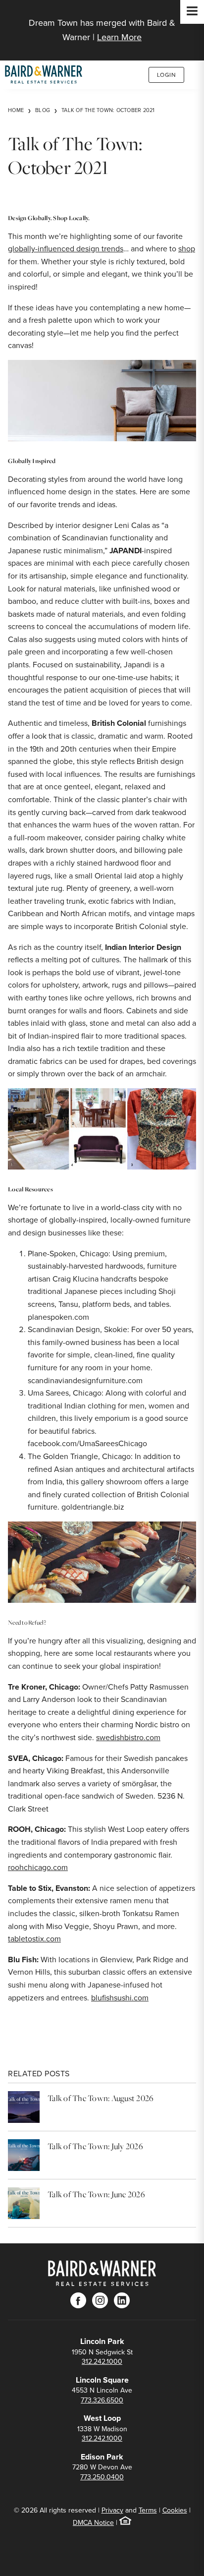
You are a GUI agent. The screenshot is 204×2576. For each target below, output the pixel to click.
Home (16, 110)
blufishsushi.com (120, 1998)
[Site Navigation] (192, 12)
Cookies (175, 2510)
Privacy (112, 2510)
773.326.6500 (102, 2400)
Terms (148, 2510)
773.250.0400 (102, 2477)
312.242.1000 (102, 2362)
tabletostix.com (34, 1939)
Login (167, 75)
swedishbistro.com (128, 1737)
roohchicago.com (38, 1867)
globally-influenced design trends (66, 249)
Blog (43, 110)
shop (187, 249)
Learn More (119, 37)
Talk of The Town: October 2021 (108, 110)
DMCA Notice (93, 2523)
